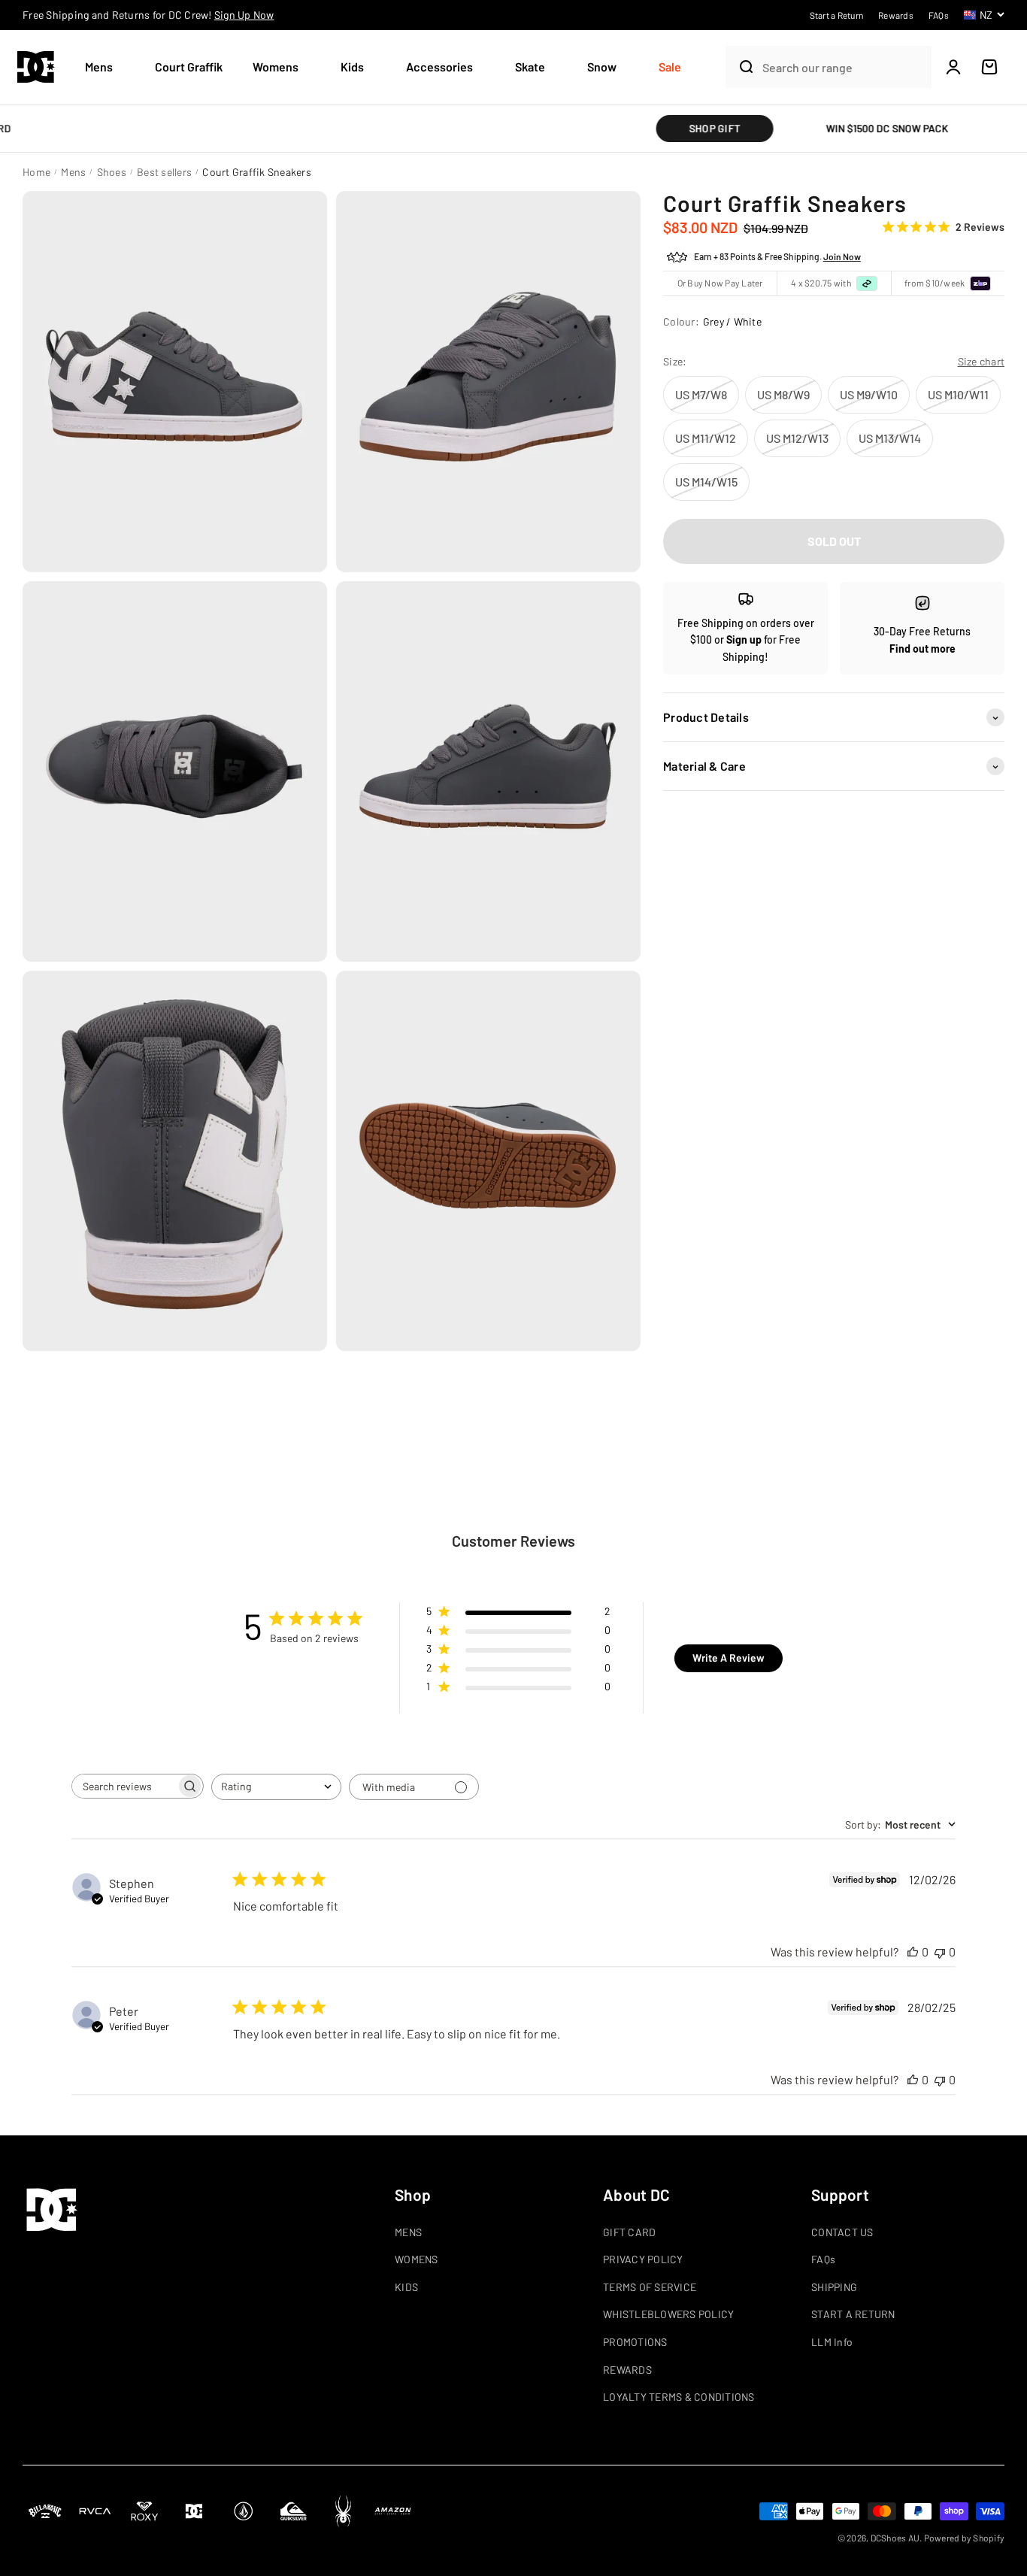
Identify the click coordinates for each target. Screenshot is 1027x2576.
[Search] (740, 67)
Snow (602, 67)
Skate (530, 67)
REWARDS (627, 2370)
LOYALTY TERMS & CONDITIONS (679, 2397)
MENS (408, 2232)
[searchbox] (124, 1786)
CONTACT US (842, 2232)
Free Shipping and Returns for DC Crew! (148, 15)
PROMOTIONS (635, 2342)
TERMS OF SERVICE (650, 2287)
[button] (105, 67)
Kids (352, 67)
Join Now (842, 257)
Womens (276, 67)
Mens (99, 67)
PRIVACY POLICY (643, 2259)
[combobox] (843, 67)
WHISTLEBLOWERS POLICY (668, 2314)
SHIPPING (834, 2287)
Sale (670, 67)
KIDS (406, 2287)
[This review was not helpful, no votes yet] (940, 1952)
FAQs (823, 2259)
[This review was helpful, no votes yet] (913, 1952)
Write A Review (729, 1658)
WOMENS (417, 2259)
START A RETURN (853, 2314)
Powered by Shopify (965, 2538)
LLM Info (832, 2342)
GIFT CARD (629, 2232)
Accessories (439, 67)
